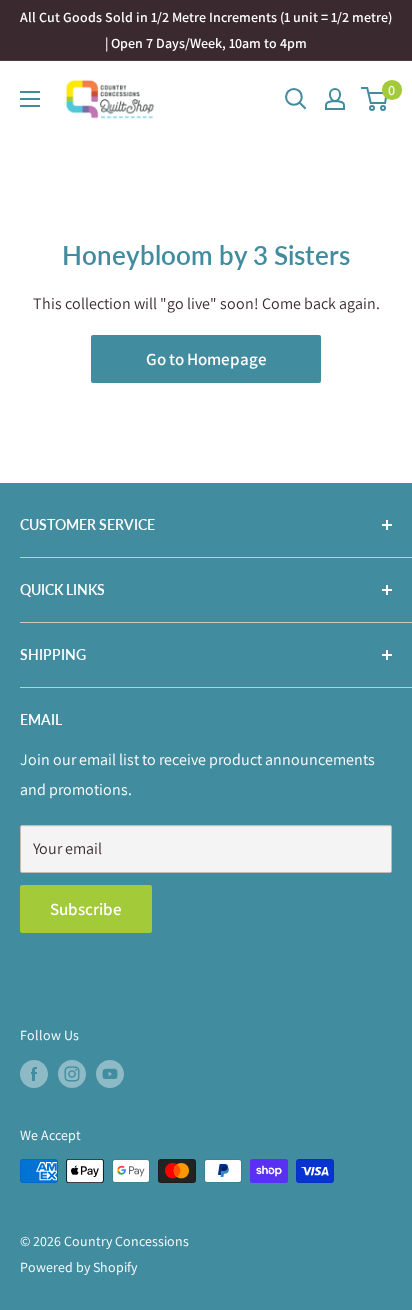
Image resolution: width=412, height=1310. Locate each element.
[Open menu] (30, 99)
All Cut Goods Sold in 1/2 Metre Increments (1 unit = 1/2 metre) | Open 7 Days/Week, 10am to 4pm (206, 30)
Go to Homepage (206, 359)
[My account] (335, 99)
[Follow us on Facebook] (34, 1073)
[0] (375, 99)
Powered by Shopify (78, 1267)
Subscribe (86, 909)
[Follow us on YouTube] (110, 1073)
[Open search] (296, 99)
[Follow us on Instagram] (72, 1073)
